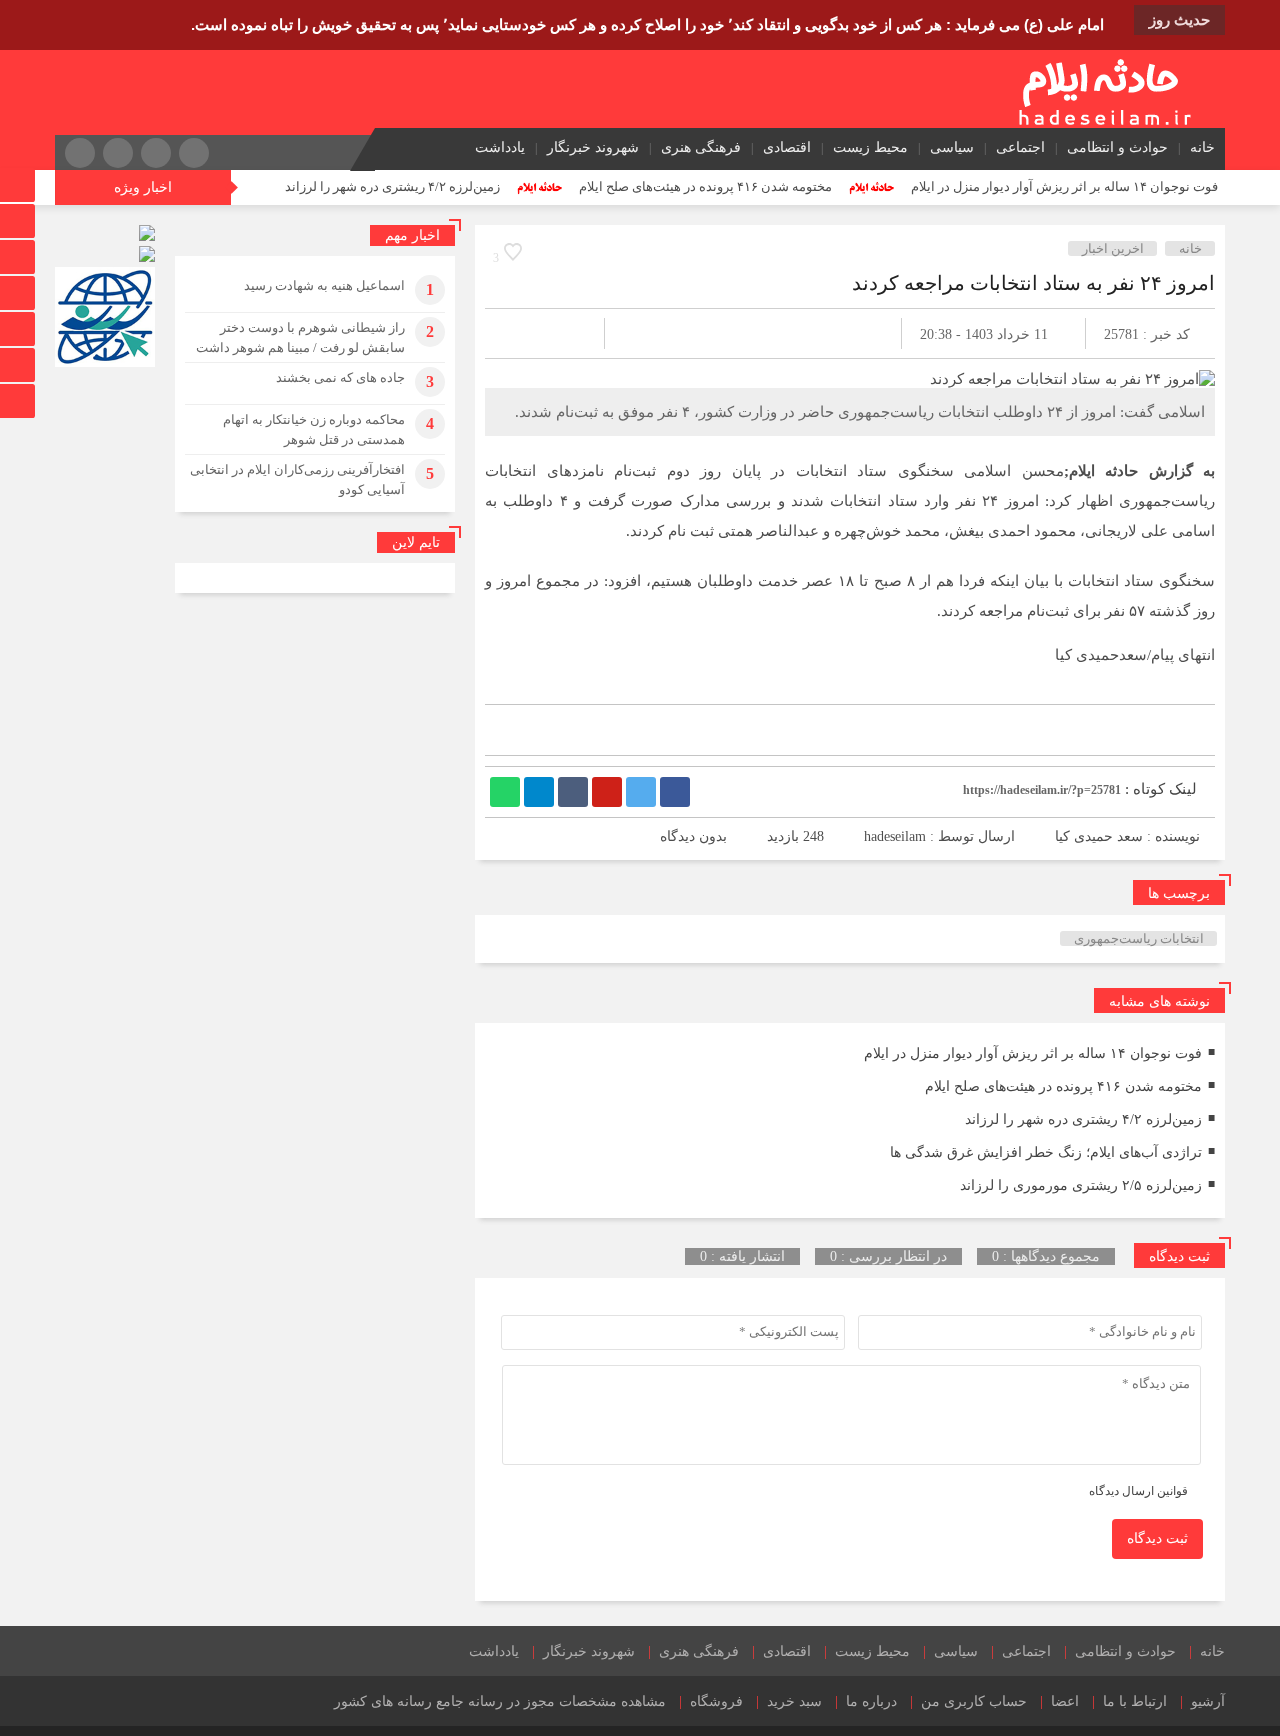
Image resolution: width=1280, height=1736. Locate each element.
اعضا (1065, 1701)
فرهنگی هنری (701, 147)
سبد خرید (794, 1701)
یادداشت (500, 147)
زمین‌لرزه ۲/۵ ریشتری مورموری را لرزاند (1081, 1185)
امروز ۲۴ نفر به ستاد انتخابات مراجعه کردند (1033, 283)
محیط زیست (870, 147)
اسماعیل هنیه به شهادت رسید (324, 285)
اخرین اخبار (1113, 248)
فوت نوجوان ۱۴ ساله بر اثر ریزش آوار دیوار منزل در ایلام (1064, 186)
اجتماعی (1020, 147)
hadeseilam (895, 836)
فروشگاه (716, 1701)
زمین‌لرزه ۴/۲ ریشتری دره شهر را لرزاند (392, 186)
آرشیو (1208, 1701)
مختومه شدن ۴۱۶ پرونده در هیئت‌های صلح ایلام (705, 186)
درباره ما (871, 1701)
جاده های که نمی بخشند (340, 377)
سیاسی (952, 147)
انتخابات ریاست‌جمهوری (1139, 938)
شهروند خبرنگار (593, 147)
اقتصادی (787, 147)
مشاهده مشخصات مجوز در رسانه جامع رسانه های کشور (500, 1701)
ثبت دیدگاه (1157, 1538)
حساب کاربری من (974, 1701)
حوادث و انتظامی (1117, 147)
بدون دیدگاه (693, 836)
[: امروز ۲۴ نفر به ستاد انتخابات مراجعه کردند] (524, 333)
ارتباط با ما (1135, 1701)
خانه (1202, 147)
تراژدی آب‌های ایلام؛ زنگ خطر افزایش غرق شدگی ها (1046, 1152)
